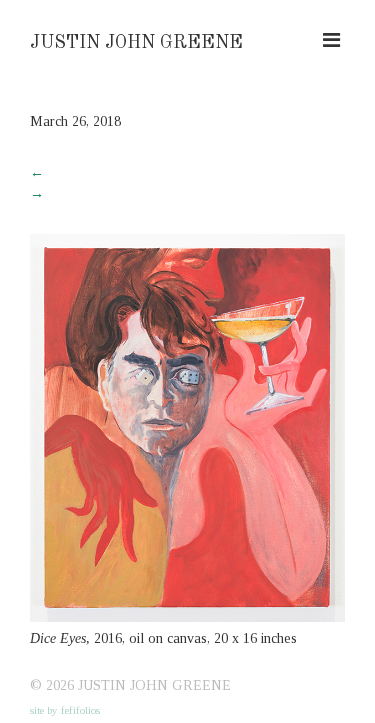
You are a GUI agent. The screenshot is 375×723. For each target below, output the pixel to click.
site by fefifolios (65, 710)
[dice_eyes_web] (187, 617)
